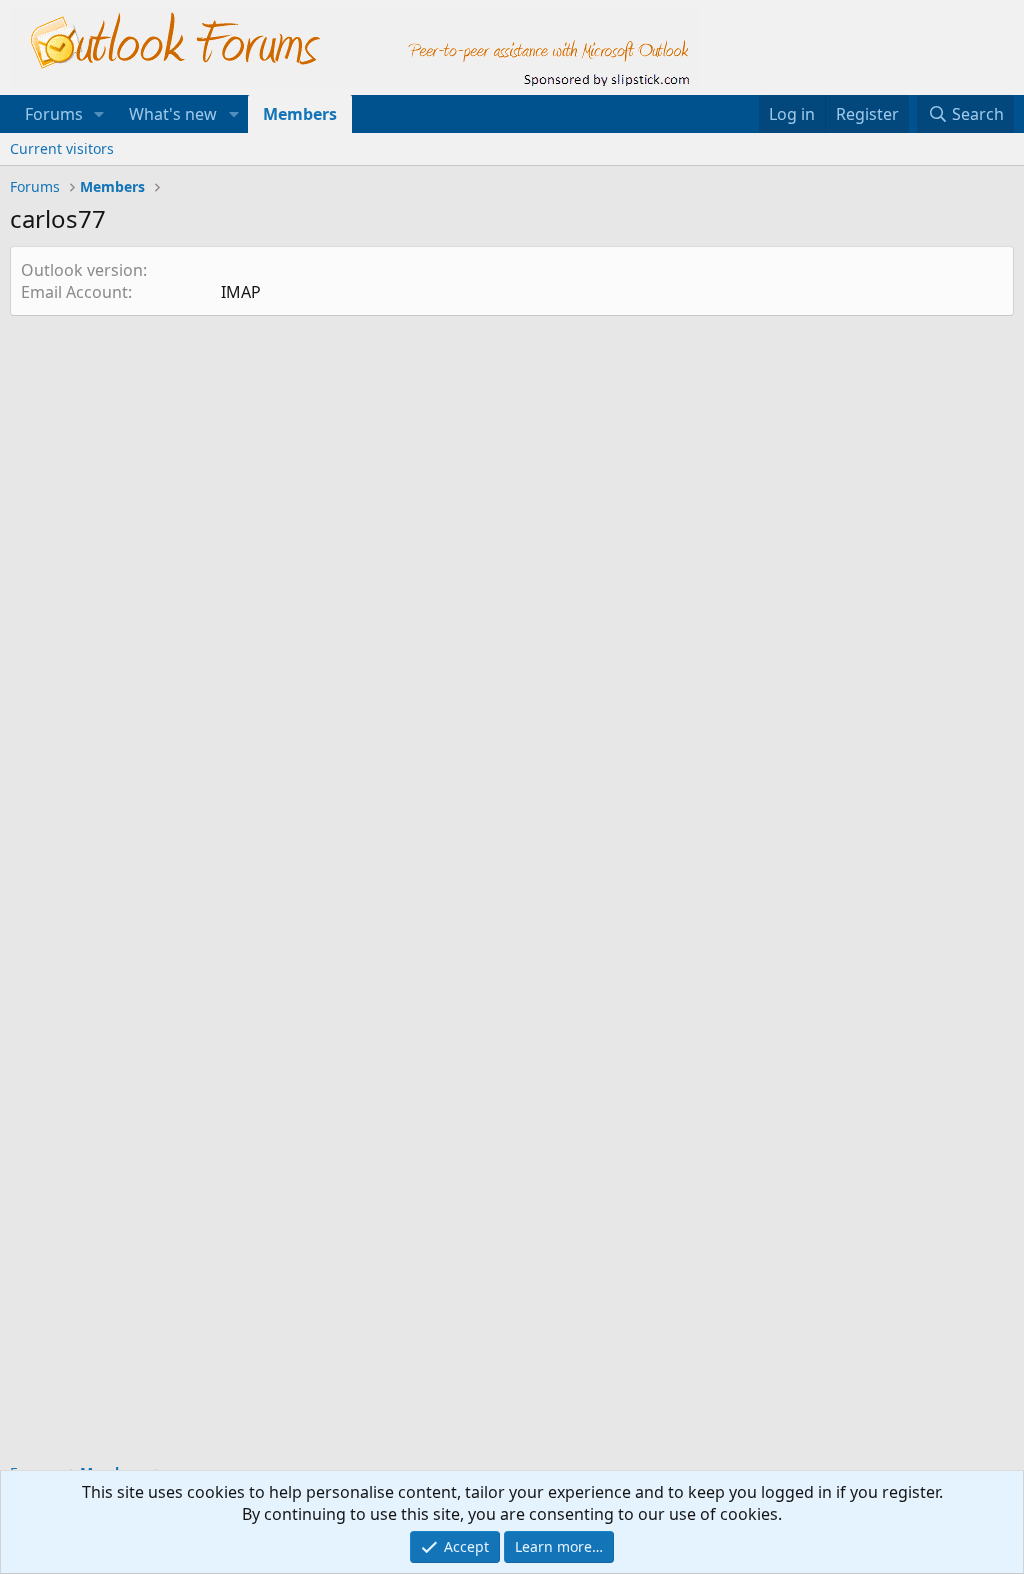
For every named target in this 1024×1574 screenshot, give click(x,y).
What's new (173, 114)
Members (300, 114)
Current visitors (62, 148)
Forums (54, 114)
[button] (99, 114)
